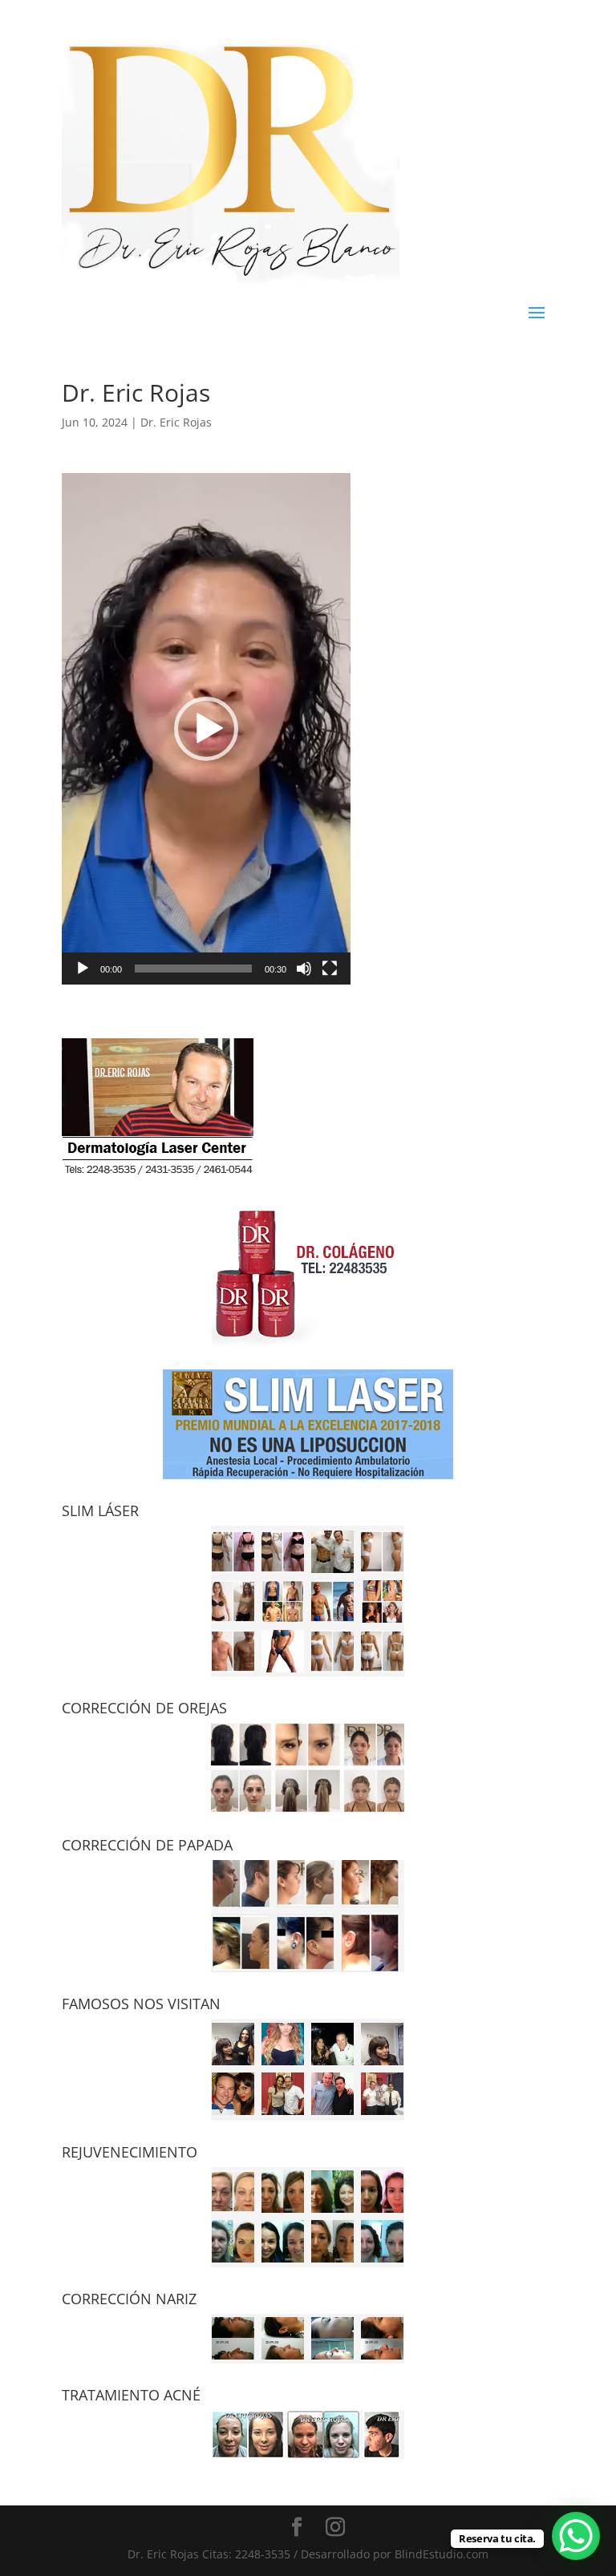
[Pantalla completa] (330, 969)
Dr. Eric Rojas (176, 422)
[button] (206, 729)
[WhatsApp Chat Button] (576, 2536)
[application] (206, 729)
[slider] (193, 969)
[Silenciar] (304, 969)
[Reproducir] (83, 969)
